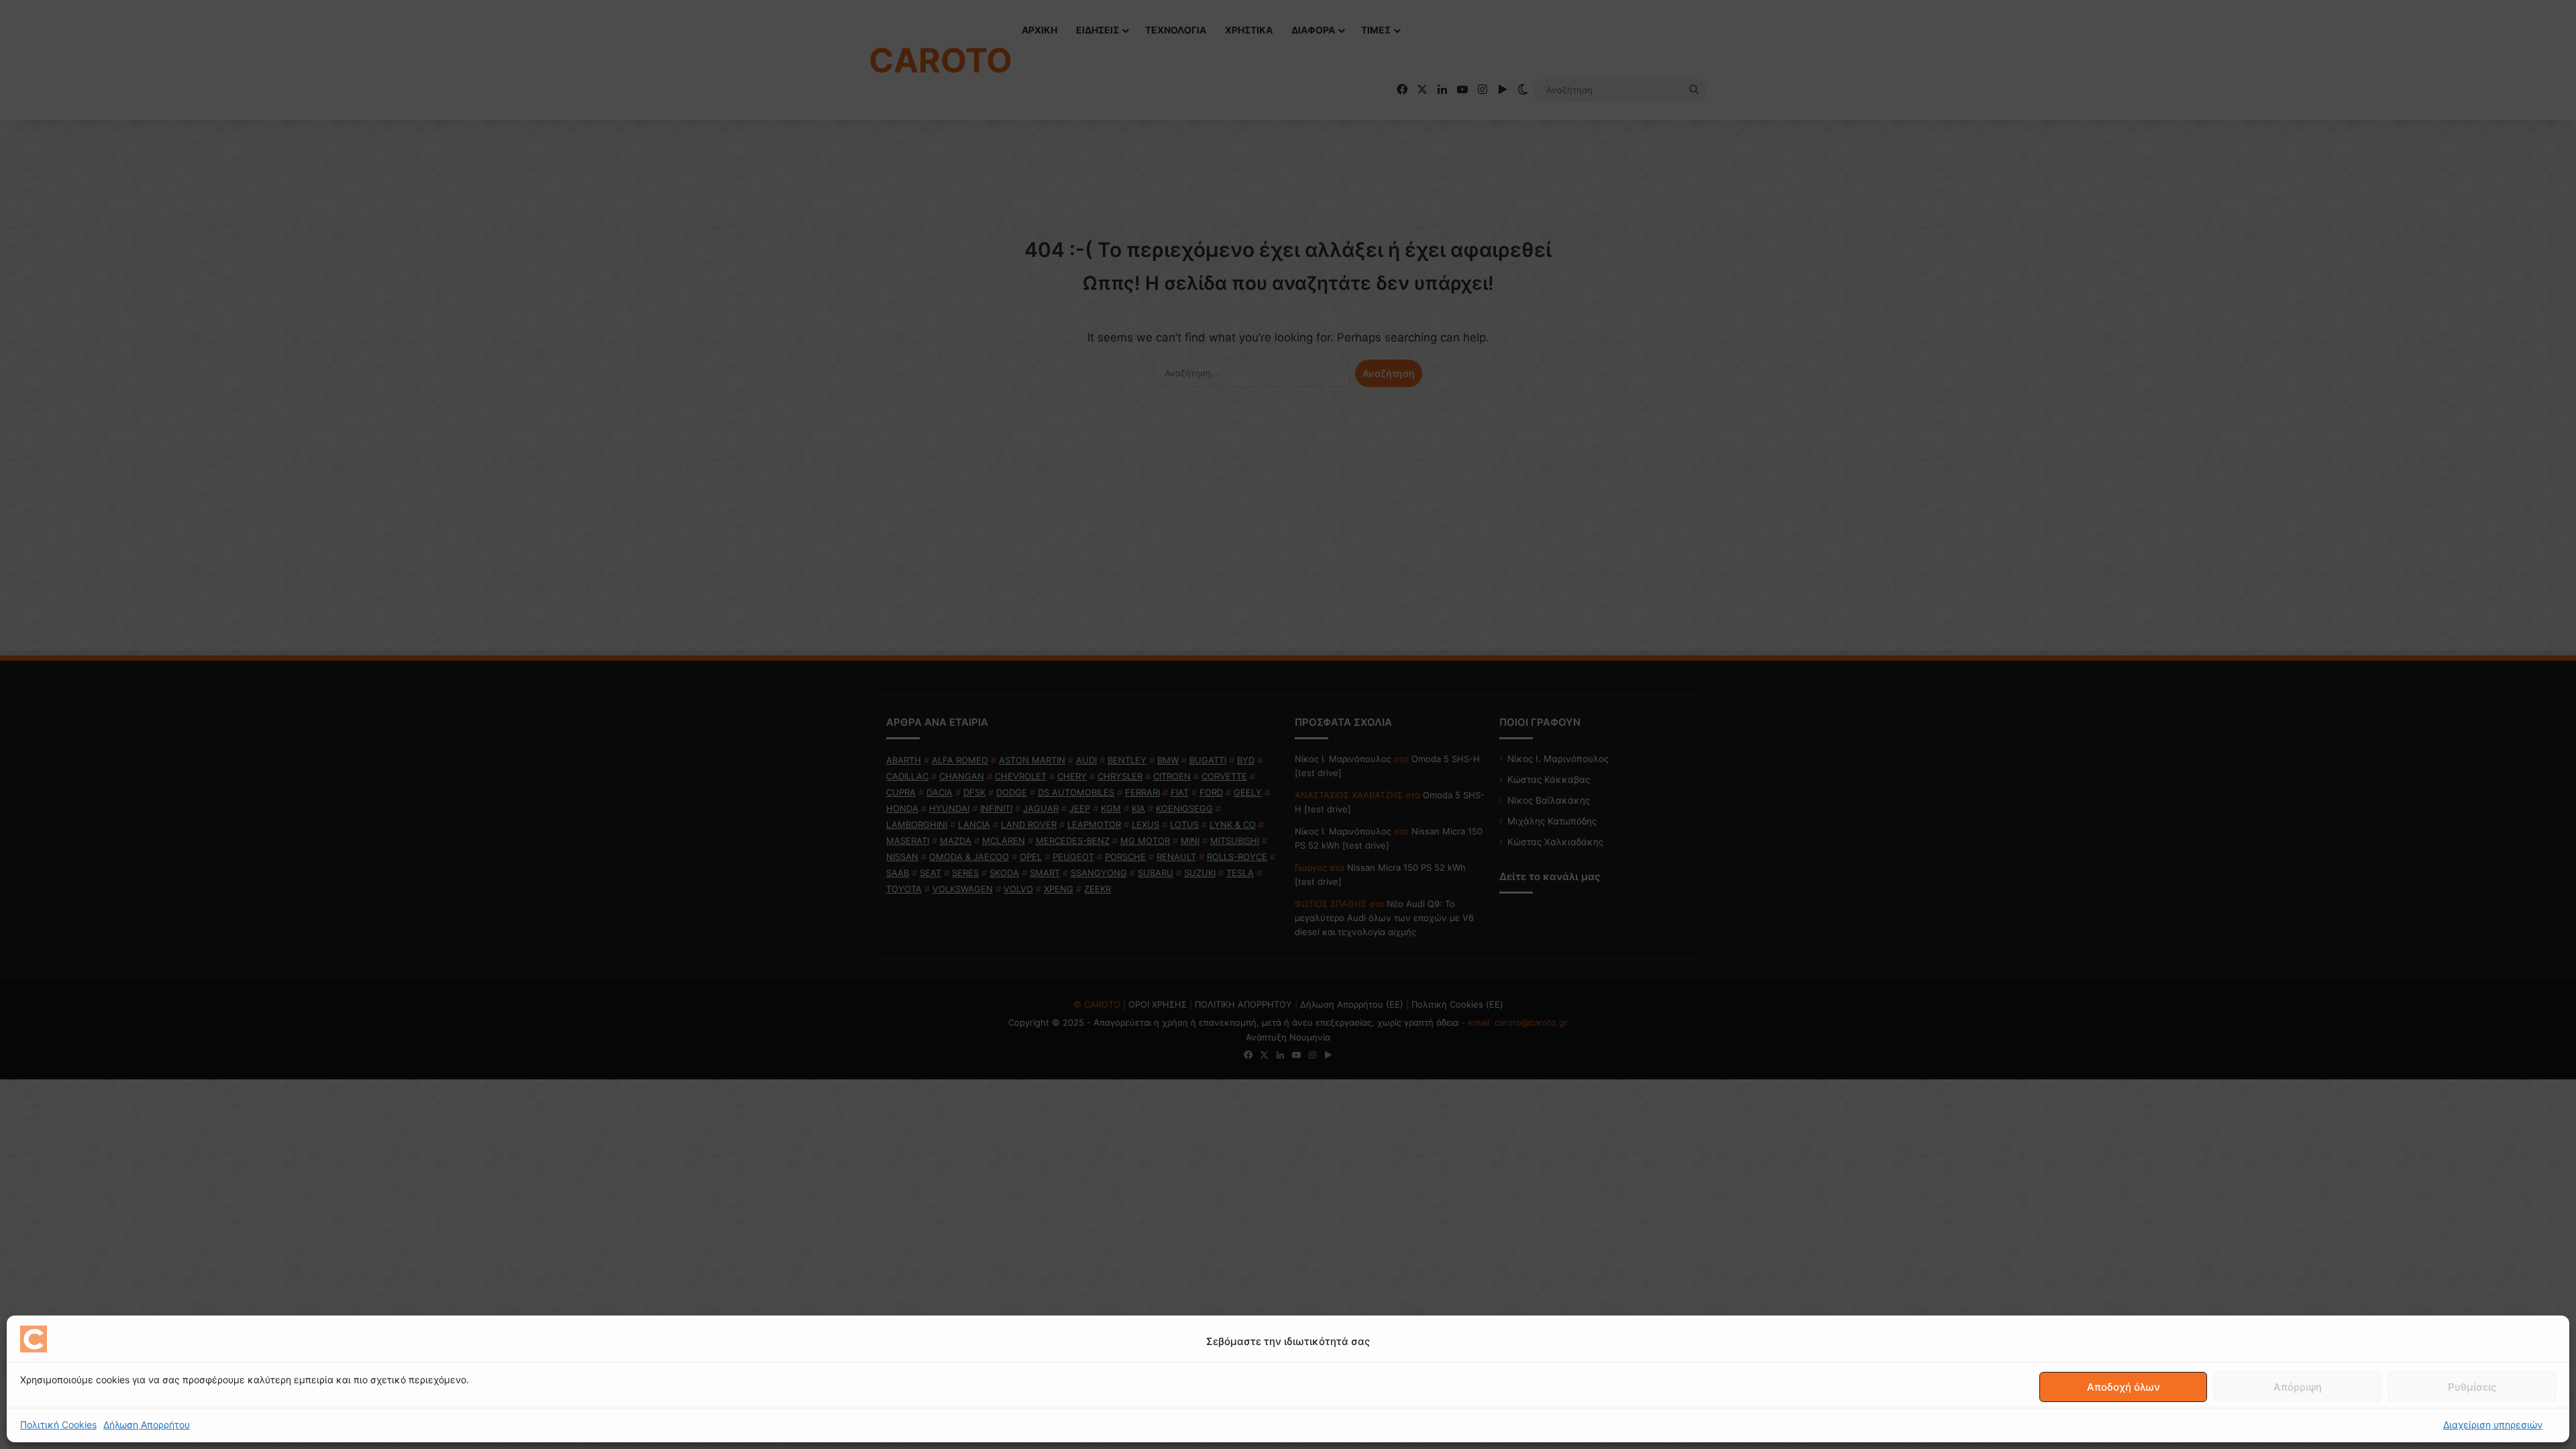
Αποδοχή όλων (2124, 1387)
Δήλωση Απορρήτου (147, 1425)
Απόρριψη (2298, 1387)
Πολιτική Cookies (58, 1425)
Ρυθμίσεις (2472, 1387)
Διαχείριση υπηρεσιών (2493, 1425)
